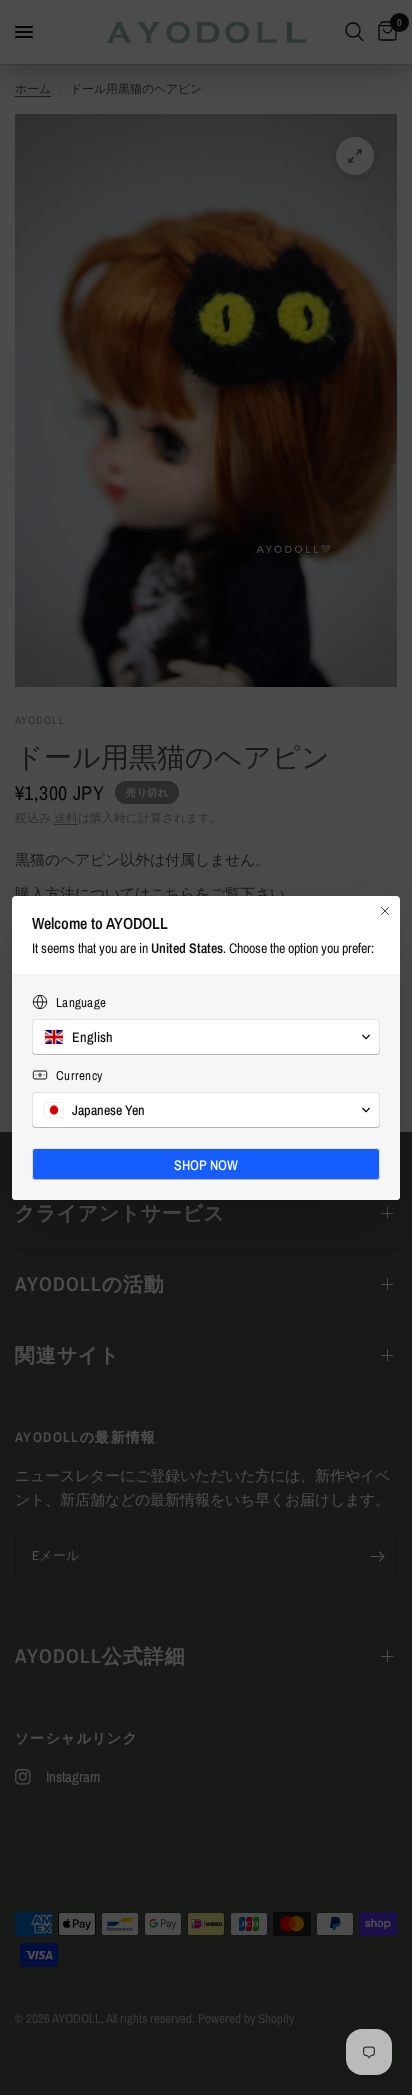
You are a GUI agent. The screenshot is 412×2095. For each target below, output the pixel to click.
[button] (206, 1037)
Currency (79, 1075)
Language (81, 1002)
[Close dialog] (385, 911)
